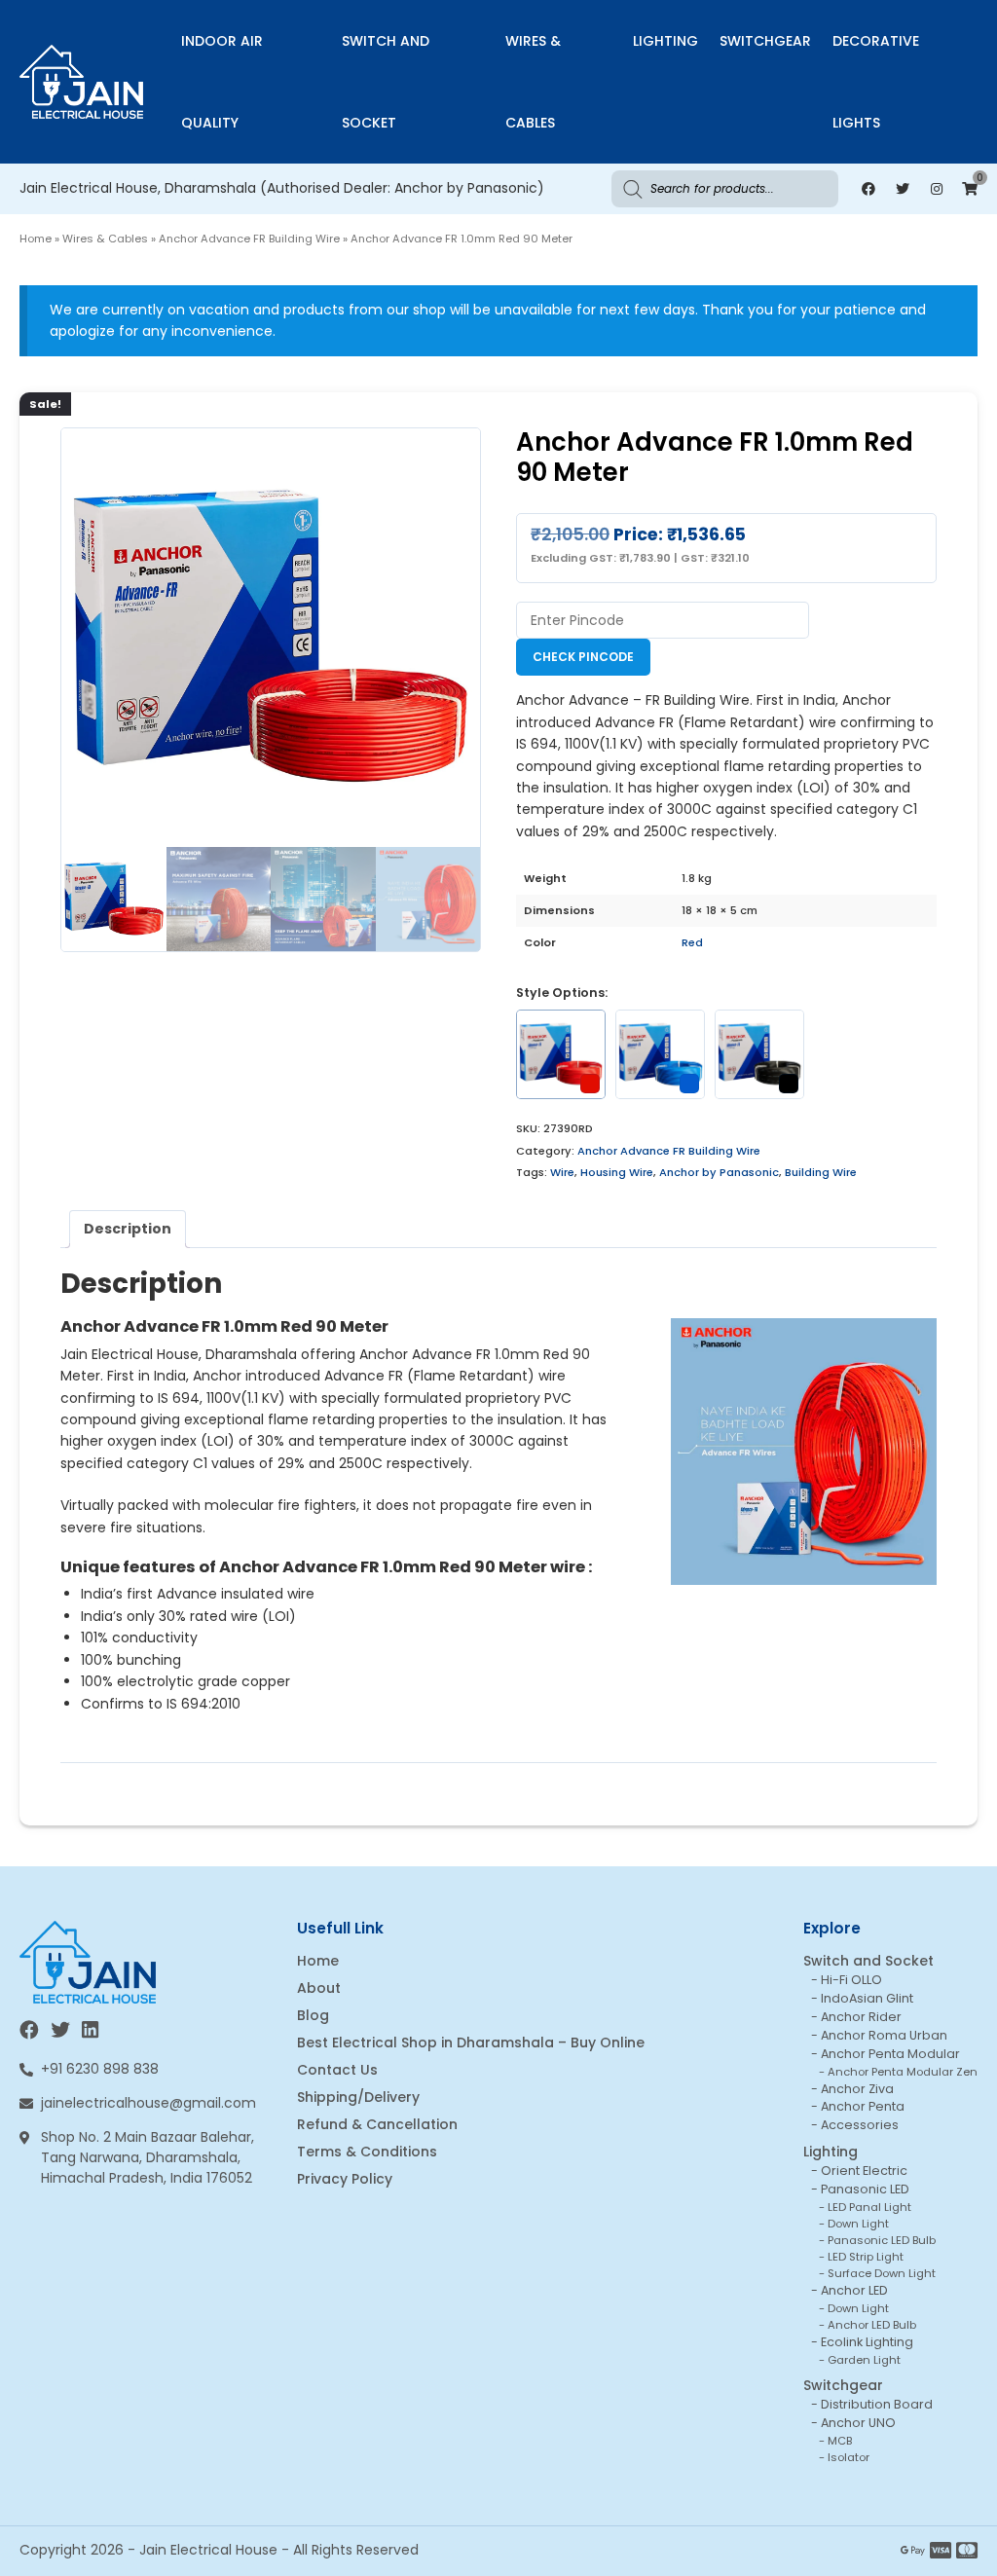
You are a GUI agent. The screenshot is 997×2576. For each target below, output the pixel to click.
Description (128, 1229)
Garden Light (864, 2360)
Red (692, 942)
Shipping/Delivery (358, 2097)
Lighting (665, 41)
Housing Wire (617, 1172)
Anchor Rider (861, 2017)
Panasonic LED (865, 2189)
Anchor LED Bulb (872, 2325)
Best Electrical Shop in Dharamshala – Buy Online (471, 2042)
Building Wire (821, 1172)
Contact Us (337, 2070)
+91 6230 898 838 (100, 2069)
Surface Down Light (882, 2273)
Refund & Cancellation (377, 2124)
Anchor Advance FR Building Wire (249, 239)
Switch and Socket (386, 82)
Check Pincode (583, 657)
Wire (562, 1172)
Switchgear (765, 41)
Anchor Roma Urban (884, 2035)
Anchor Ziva (857, 2089)
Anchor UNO (858, 2423)
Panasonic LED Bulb (882, 2240)
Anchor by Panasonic (719, 1172)
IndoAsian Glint (867, 1998)
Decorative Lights (876, 82)
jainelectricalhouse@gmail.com (148, 2103)
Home (36, 239)
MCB (840, 2441)
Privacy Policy (345, 2179)
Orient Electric (864, 2171)
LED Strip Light (866, 2257)
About (319, 1988)
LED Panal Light (869, 2207)
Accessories (860, 2125)
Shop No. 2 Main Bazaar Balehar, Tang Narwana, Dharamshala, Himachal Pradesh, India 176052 (148, 2157)
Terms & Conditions (367, 2152)
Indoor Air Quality (222, 82)
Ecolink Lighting (867, 2342)
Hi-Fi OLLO (851, 1980)
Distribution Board (877, 2404)
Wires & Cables (533, 82)
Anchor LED (854, 2290)
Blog (313, 2015)
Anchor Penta (863, 2106)
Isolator (849, 2457)
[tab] (128, 1229)
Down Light (858, 2224)
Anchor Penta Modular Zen (903, 2072)
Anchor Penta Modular (890, 2054)
